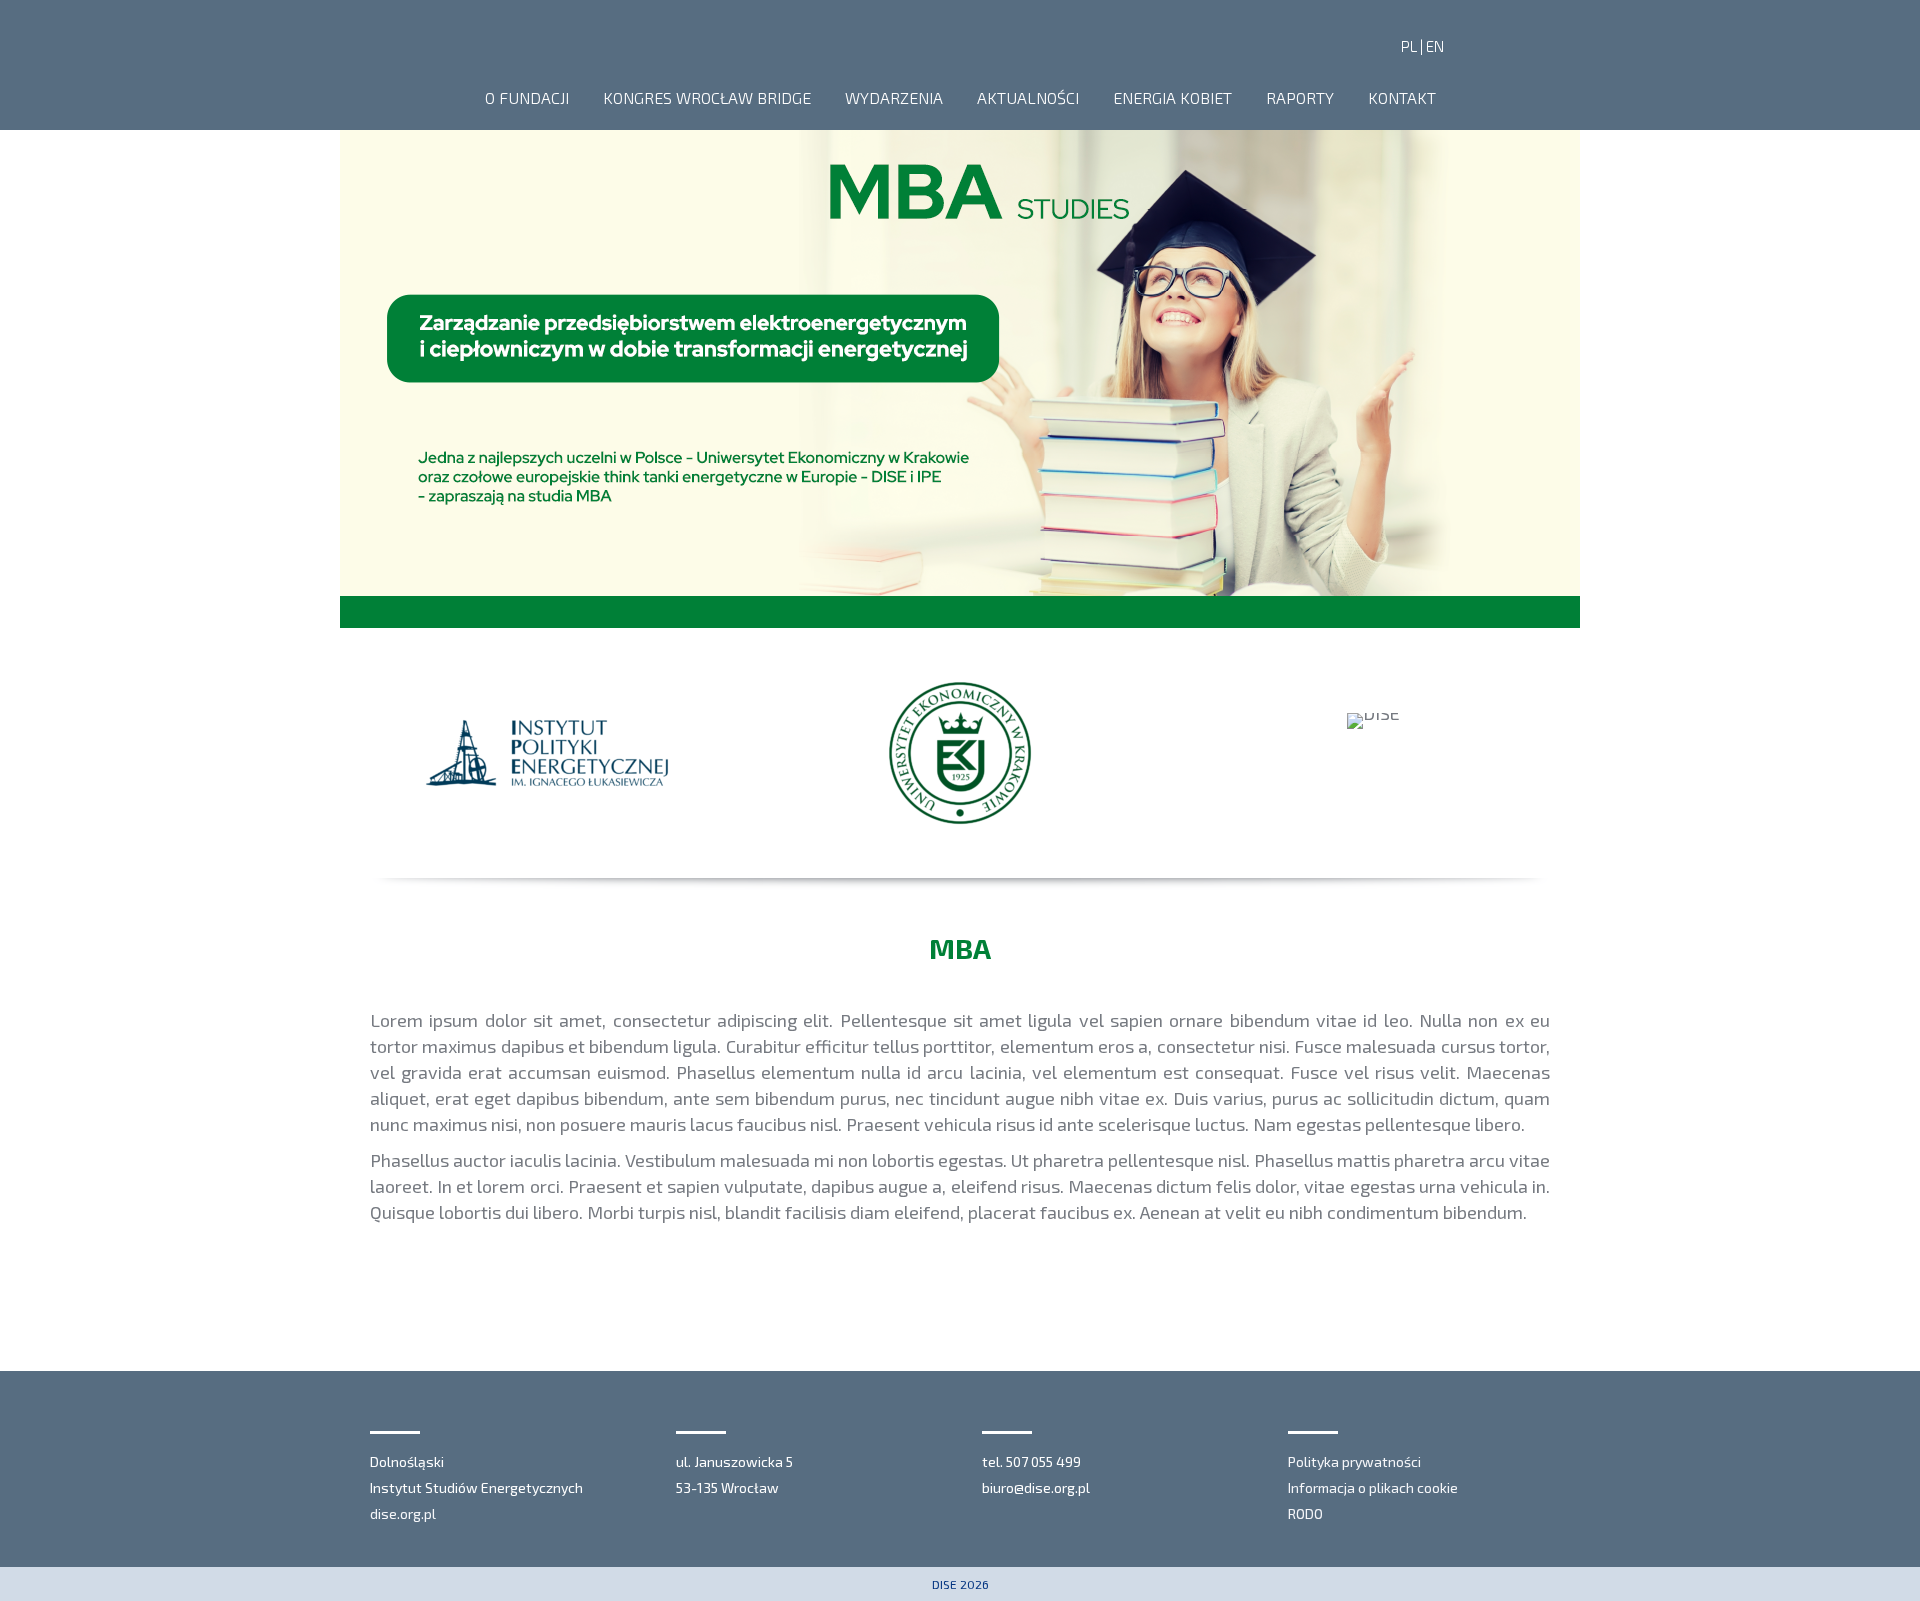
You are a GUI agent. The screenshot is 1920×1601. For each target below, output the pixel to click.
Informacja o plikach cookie (1373, 1487)
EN (1435, 46)
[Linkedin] (1507, 46)
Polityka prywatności (1354, 1461)
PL (1409, 46)
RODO (1305, 1513)
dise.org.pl (403, 1513)
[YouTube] (1537, 46)
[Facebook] (1477, 46)
